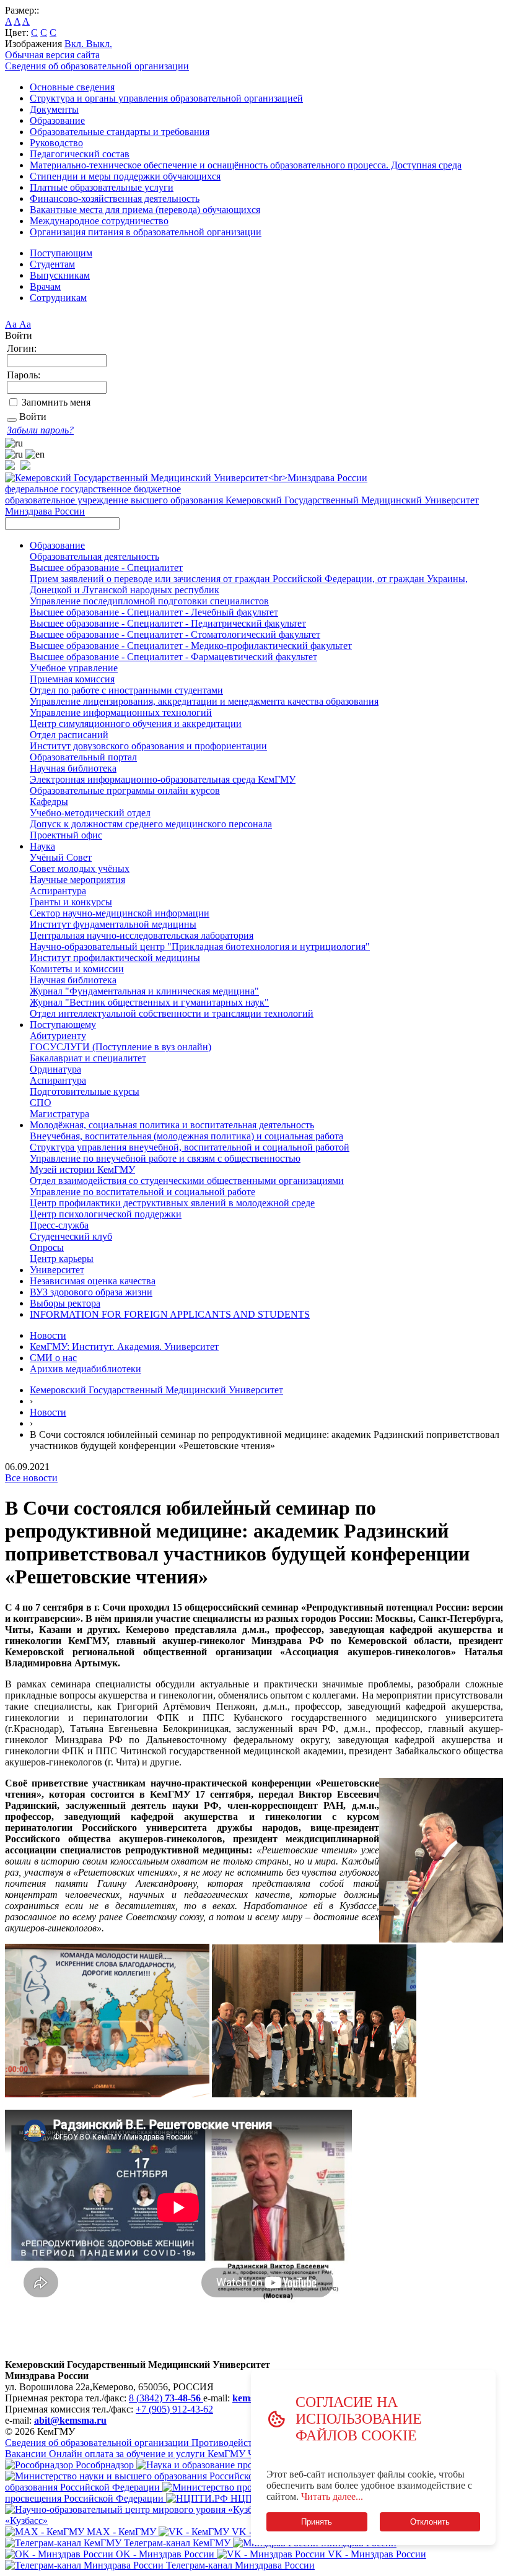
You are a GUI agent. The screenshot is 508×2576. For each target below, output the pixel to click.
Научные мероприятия (77, 880)
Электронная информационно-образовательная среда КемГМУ (163, 779)
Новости (48, 1335)
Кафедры (49, 802)
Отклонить (430, 2522)
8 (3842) (165, 2398)
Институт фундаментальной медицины (113, 924)
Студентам (52, 264)
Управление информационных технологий (121, 712)
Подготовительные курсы (85, 1091)
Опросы (47, 1247)
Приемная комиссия (72, 679)
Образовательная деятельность (94, 556)
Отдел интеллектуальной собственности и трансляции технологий (172, 1013)
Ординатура (55, 1069)
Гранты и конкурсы (71, 902)
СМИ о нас (53, 1358)
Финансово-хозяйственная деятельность (115, 198)
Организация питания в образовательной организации (146, 232)
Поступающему (63, 1025)
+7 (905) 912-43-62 (174, 2409)
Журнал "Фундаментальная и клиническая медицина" (144, 991)
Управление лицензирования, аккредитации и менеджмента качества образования (204, 701)
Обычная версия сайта (52, 55)
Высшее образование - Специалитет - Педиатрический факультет (168, 623)
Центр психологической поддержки (106, 1214)
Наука (42, 846)
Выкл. (99, 44)
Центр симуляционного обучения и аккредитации (136, 724)
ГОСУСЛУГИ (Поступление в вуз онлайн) (120, 1047)
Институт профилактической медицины (115, 958)
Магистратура (59, 1114)
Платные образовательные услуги (102, 187)
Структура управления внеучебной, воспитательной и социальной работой (190, 1147)
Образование (57, 120)
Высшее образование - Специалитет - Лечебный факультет (154, 612)
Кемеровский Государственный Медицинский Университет (156, 1390)
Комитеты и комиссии (77, 969)
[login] (12, 420)
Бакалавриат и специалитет (88, 1058)
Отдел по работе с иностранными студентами (126, 690)
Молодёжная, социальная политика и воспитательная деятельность (172, 1125)
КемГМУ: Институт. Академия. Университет (124, 1347)
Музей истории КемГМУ (82, 1169)
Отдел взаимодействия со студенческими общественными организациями (187, 1181)
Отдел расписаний (69, 735)
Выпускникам (60, 275)
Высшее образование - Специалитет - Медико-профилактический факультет (191, 646)
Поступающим (61, 253)
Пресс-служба (59, 1225)
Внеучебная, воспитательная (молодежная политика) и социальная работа (186, 1136)
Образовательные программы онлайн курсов (125, 790)
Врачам (45, 286)
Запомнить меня (56, 402)
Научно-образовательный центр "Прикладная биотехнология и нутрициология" (200, 946)
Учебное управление (74, 668)
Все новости (31, 1478)
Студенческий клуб (71, 1236)
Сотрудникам (58, 298)
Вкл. (75, 44)
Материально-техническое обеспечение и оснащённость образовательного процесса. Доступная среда (246, 165)
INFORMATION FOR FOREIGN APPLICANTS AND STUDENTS (170, 1314)
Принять (317, 2522)
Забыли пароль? (40, 430)
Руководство (56, 143)
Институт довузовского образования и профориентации (148, 746)
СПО (41, 1103)
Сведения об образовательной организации (97, 66)
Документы (54, 109)
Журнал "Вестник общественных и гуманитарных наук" (149, 1002)
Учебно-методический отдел (90, 813)
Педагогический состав (80, 154)
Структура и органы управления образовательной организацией (166, 98)
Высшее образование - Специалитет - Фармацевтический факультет (173, 657)
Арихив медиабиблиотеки (85, 1369)
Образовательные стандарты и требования (120, 132)
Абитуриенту (58, 1036)
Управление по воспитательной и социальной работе (142, 1192)
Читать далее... (332, 2496)
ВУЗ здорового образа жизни (91, 1292)
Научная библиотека (73, 768)
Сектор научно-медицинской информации (120, 913)
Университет (57, 1270)
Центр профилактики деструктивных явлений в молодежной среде (172, 1203)
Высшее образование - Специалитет (106, 568)
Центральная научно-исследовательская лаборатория (142, 935)
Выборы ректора (65, 1303)
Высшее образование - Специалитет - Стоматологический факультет (175, 634)
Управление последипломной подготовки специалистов (149, 601)
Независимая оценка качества (93, 1281)
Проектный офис (66, 835)
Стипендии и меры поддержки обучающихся (125, 176)
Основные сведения (72, 87)
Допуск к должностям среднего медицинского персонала (151, 824)
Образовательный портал (83, 757)
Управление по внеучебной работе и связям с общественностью (165, 1158)
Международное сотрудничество (99, 221)
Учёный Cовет (61, 857)
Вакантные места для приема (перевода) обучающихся (145, 210)
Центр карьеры (62, 1259)
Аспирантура (58, 891)
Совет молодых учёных (80, 868)
